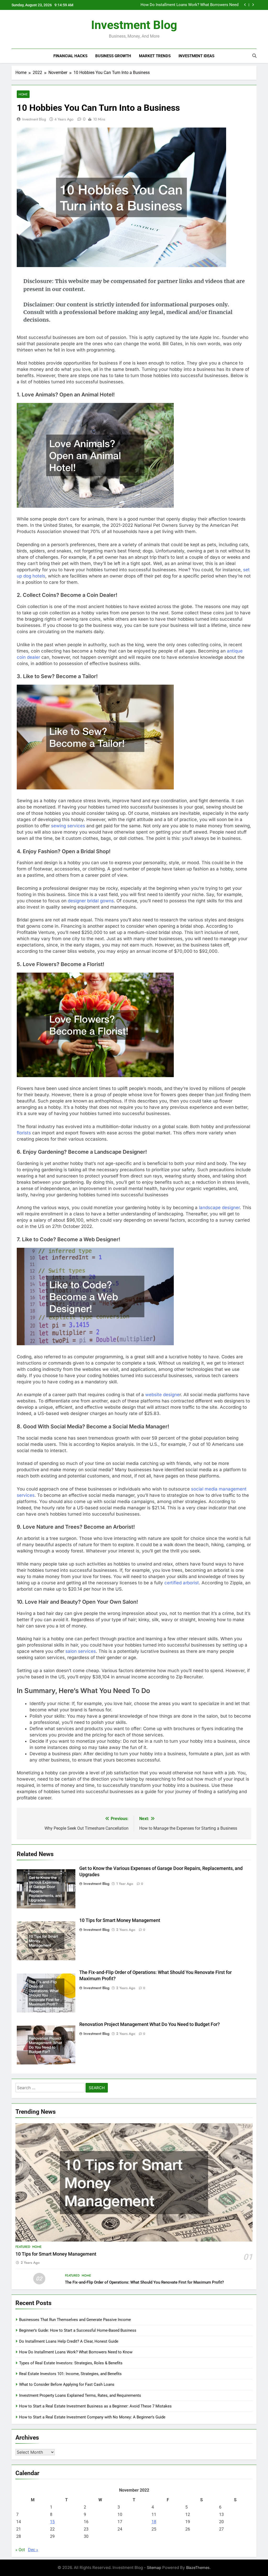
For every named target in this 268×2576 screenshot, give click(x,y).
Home (23, 94)
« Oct (20, 2550)
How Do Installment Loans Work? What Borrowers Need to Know (76, 2352)
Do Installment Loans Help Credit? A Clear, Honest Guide (69, 2341)
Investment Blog (134, 25)
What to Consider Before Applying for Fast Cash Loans (67, 2384)
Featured (23, 2247)
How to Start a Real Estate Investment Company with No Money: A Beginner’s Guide (92, 2417)
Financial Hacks (70, 56)
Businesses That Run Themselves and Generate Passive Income (190, 6)
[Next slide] (253, 5)
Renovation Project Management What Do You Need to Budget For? (150, 2024)
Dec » (33, 2550)
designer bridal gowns (91, 901)
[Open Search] (254, 56)
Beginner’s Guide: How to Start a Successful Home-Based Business (78, 2330)
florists (24, 1133)
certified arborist (182, 1583)
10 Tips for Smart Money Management (120, 1920)
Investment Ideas (196, 56)
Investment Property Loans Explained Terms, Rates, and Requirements (80, 2395)
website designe (162, 1395)
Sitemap (154, 2568)
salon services (81, 1651)
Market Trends (155, 56)
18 (154, 2522)
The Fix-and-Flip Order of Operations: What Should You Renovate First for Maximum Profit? (144, 2282)
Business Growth (113, 56)
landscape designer (219, 1208)
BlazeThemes (198, 2568)
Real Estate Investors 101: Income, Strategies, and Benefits (70, 2374)
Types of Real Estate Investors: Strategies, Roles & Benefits (71, 2363)
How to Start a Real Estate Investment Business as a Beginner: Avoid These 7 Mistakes (95, 2406)
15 (52, 2522)
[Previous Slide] (245, 5)
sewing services (68, 826)
